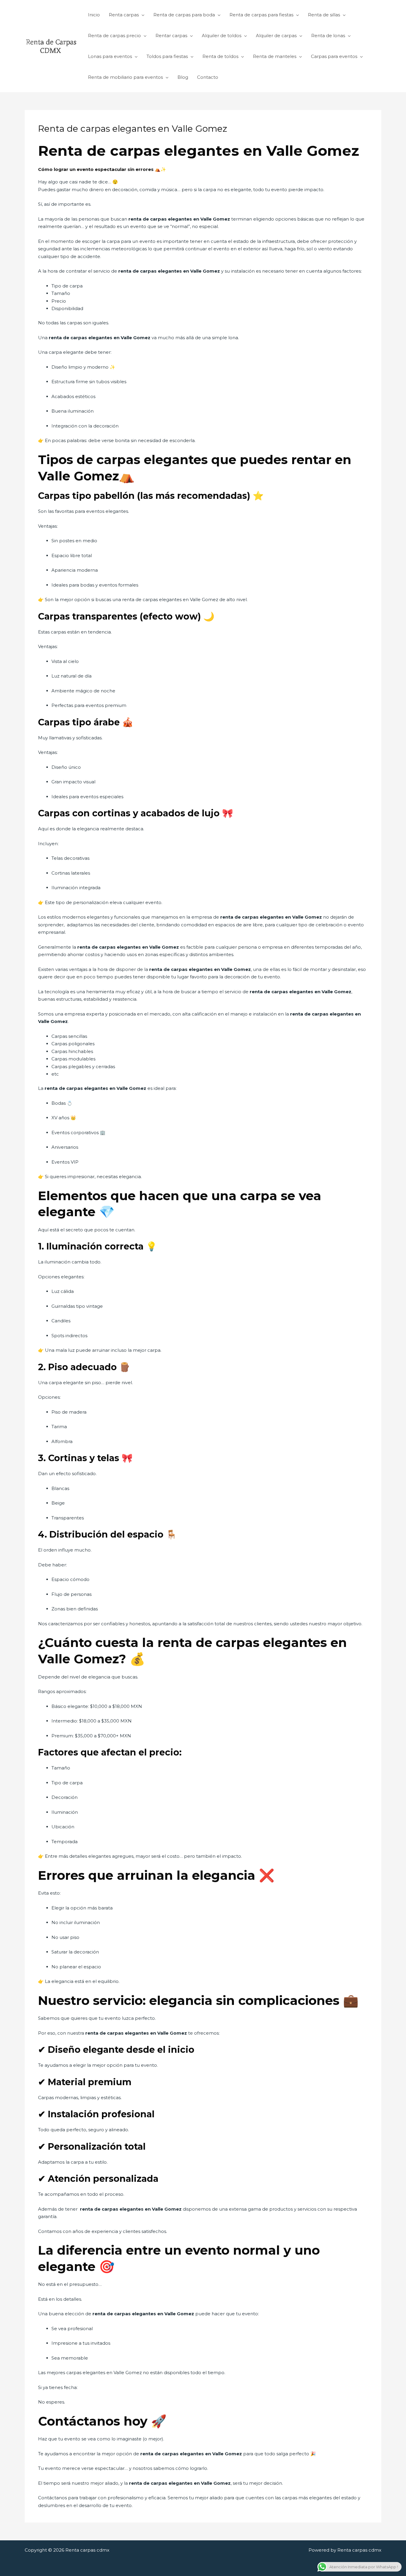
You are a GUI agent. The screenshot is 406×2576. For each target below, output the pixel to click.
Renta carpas (124, 15)
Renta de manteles (275, 56)
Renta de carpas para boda (184, 15)
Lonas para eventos (110, 56)
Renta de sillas (324, 15)
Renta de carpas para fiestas (261, 15)
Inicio (94, 15)
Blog (183, 77)
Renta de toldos (220, 56)
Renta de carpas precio (114, 36)
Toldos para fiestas (167, 56)
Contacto (208, 77)
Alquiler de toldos (222, 36)
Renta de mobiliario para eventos (125, 77)
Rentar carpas (171, 36)
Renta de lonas (328, 36)
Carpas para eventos (334, 56)
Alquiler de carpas (276, 36)
